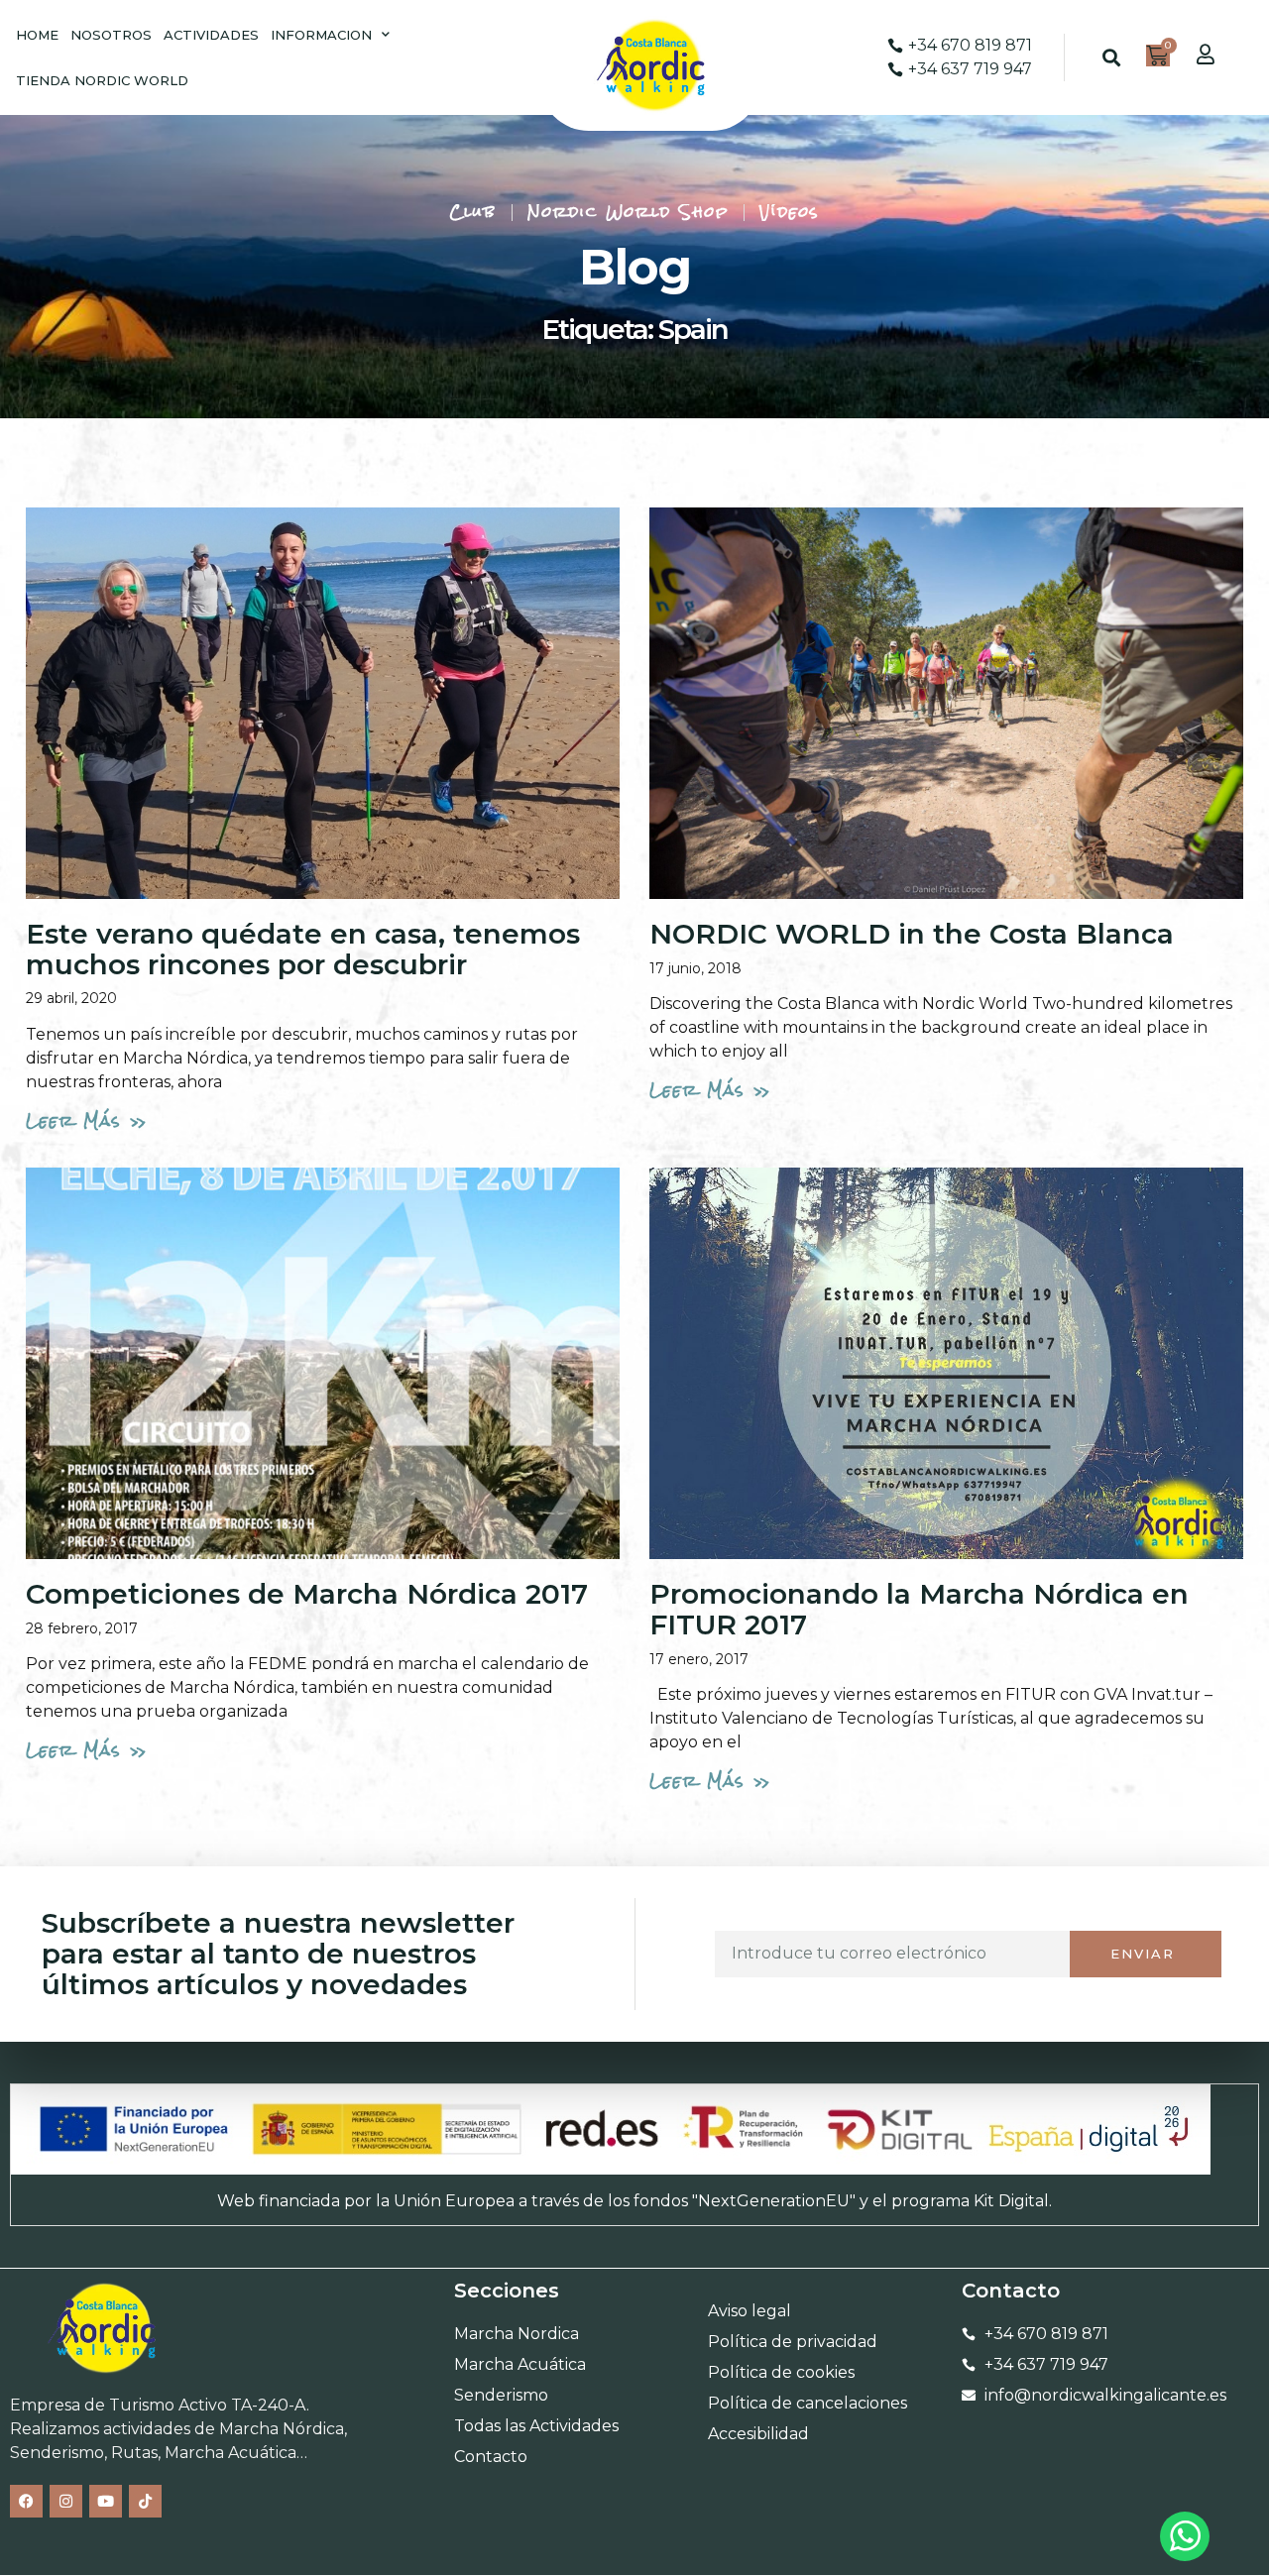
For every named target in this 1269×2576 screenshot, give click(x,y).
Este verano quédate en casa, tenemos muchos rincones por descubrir (303, 949)
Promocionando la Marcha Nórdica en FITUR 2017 (919, 1609)
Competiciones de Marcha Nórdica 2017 (307, 1594)
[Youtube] (106, 2501)
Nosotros (111, 35)
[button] (1111, 58)
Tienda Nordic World (102, 80)
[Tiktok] (145, 2501)
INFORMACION (321, 35)
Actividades (211, 35)
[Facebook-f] (26, 2501)
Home (37, 35)
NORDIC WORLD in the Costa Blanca (912, 934)
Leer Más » (87, 1120)
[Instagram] (66, 2501)
